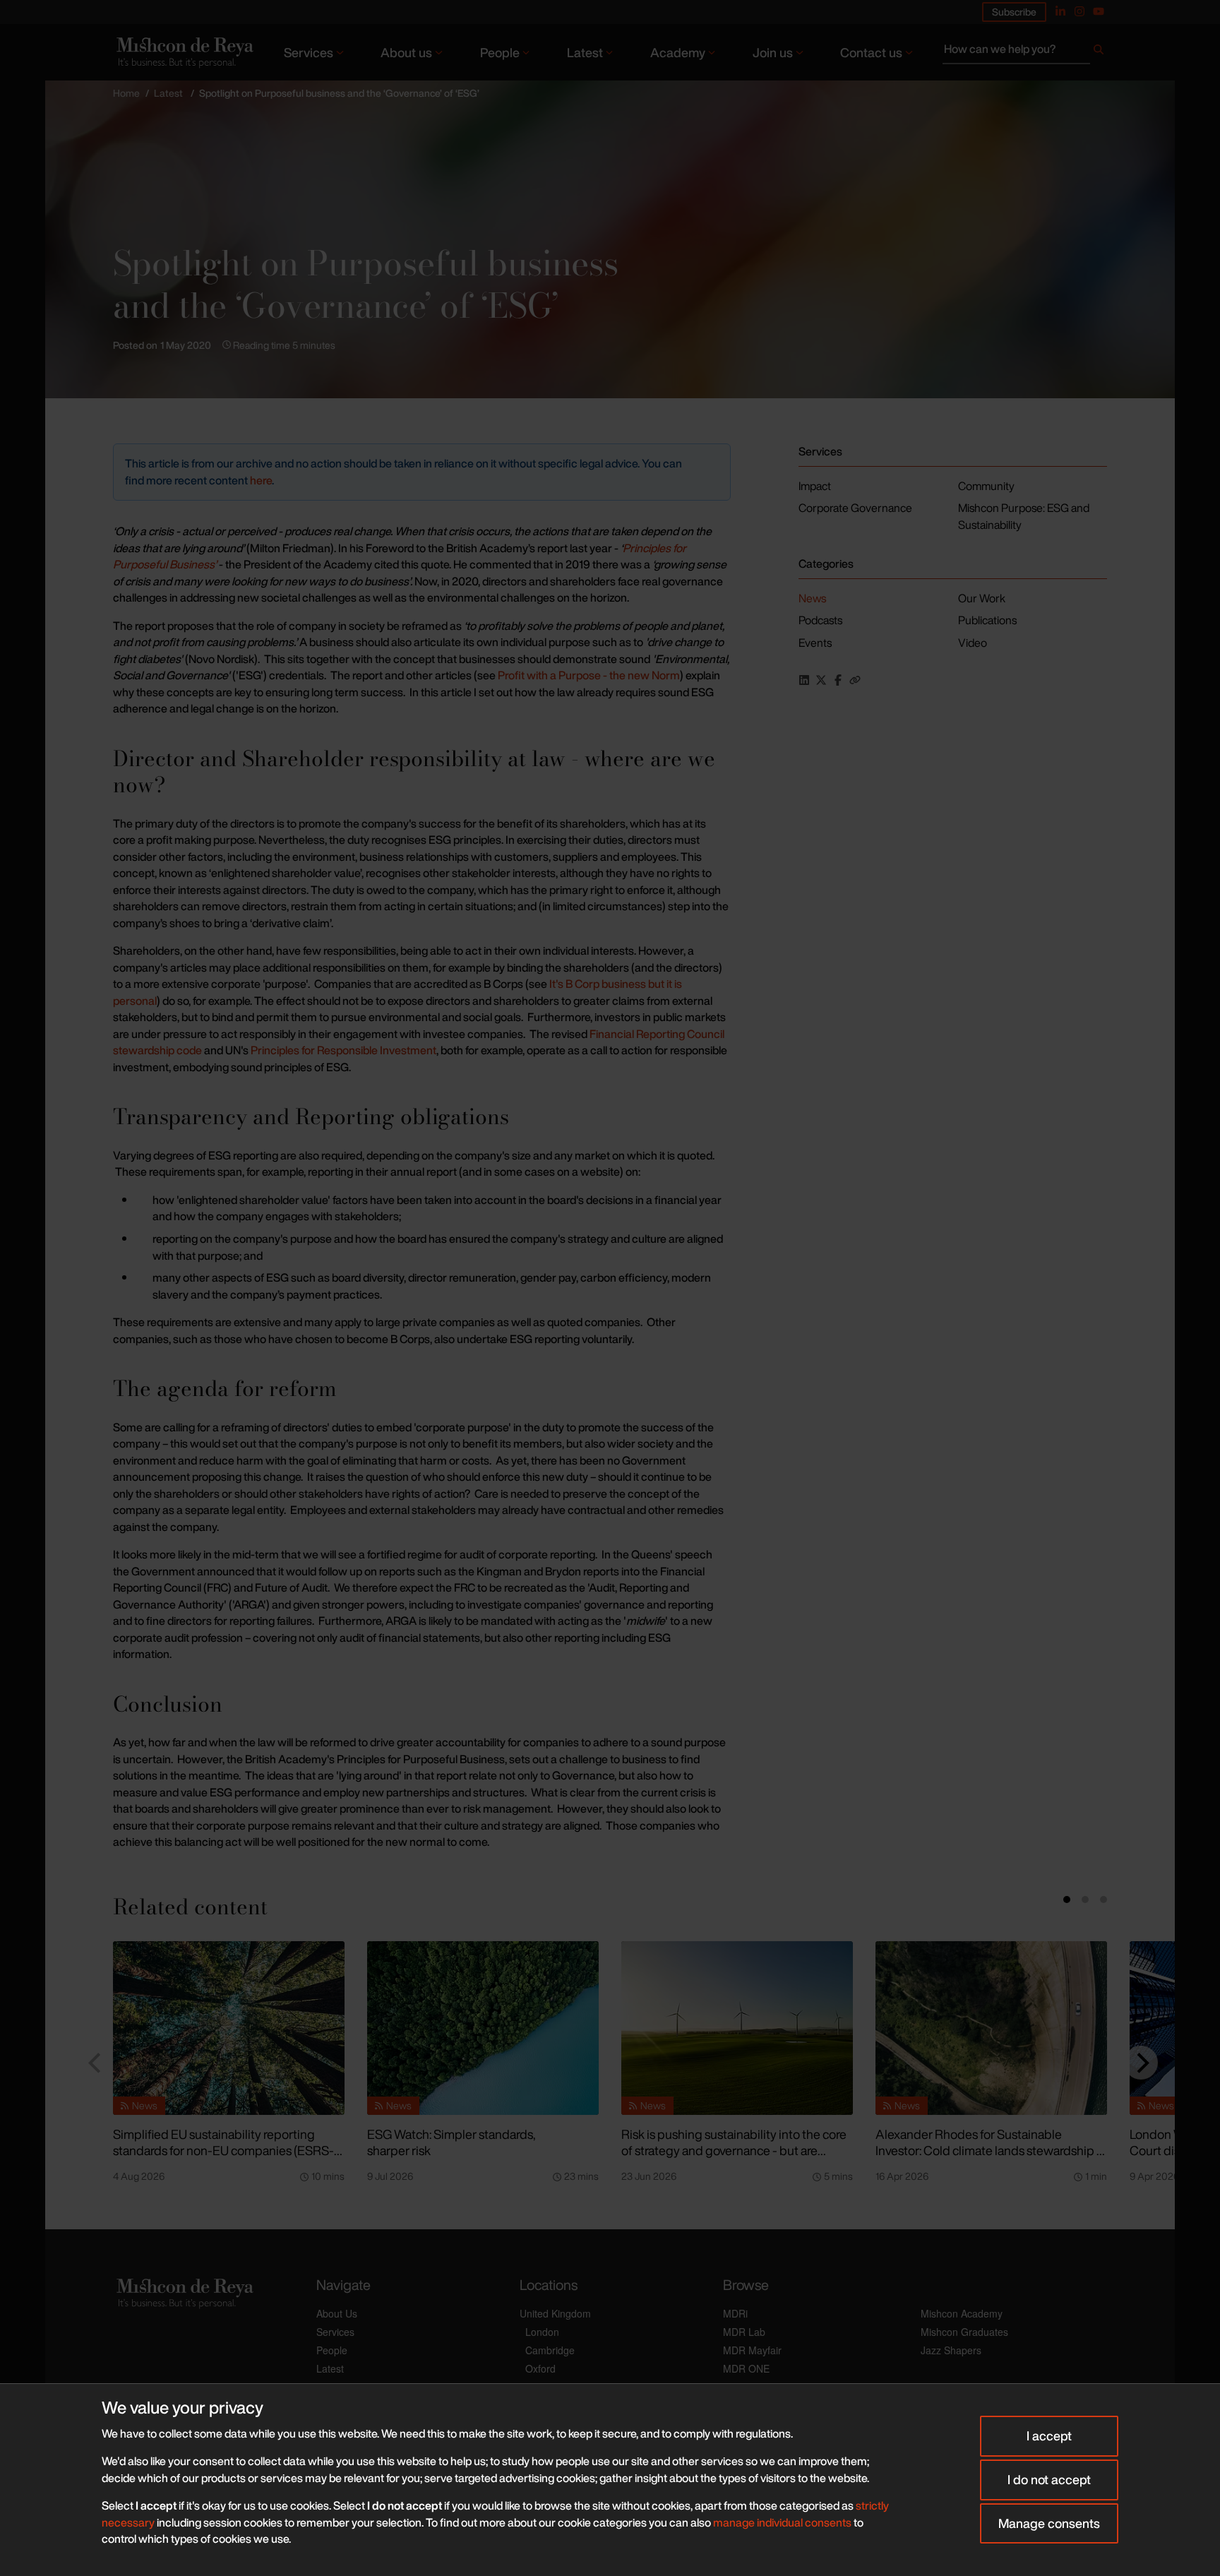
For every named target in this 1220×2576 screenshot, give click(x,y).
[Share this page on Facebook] (838, 680)
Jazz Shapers (951, 2350)
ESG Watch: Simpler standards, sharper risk (451, 2142)
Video (973, 643)
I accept (1049, 2435)
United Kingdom (555, 2313)
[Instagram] (1080, 11)
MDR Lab (744, 2332)
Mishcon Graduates (964, 2332)
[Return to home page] (184, 52)
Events (815, 643)
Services (309, 52)
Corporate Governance (855, 508)
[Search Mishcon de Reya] (1025, 52)
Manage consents (1049, 2523)
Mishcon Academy (962, 2313)
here (261, 480)
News (812, 598)
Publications (987, 620)
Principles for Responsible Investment (343, 1050)
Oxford (540, 2368)
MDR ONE (746, 2368)
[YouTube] (1099, 11)
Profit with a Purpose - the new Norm (589, 675)
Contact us (871, 52)
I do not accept (1049, 2479)
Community (986, 486)
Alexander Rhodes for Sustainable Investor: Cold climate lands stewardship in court (991, 2150)
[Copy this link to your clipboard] (855, 680)
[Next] (1141, 2063)
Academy (678, 52)
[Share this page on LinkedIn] (804, 680)
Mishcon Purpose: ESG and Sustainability (1024, 516)
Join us (773, 52)
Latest (585, 52)
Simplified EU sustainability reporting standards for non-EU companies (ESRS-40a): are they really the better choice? (223, 2150)
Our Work (982, 598)
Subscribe (1014, 12)
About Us (337, 2313)
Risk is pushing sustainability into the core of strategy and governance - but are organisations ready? (734, 2150)
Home (126, 93)
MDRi (735, 2313)
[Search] (1099, 52)
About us (406, 52)
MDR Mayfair (752, 2350)
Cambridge (550, 2350)
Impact (815, 486)
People (500, 52)
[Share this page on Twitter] (821, 680)
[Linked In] (1060, 11)
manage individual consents (782, 2522)
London (542, 2332)
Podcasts (820, 620)
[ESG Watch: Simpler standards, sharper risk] (483, 2028)
